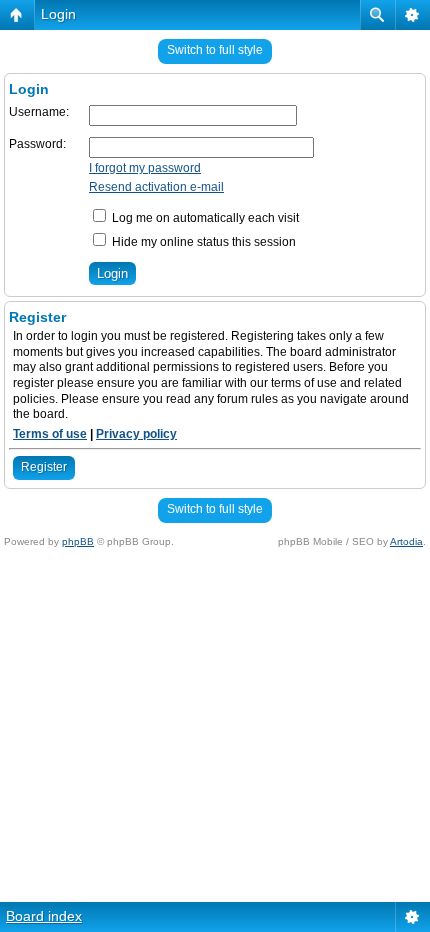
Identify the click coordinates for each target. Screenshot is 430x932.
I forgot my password (145, 168)
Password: (37, 144)
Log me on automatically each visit (204, 218)
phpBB (78, 541)
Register (44, 467)
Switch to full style (215, 50)
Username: (39, 112)
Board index (44, 916)
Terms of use (50, 434)
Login (58, 14)
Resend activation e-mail (156, 187)
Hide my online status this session (202, 242)
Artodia (406, 541)
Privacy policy (136, 434)
